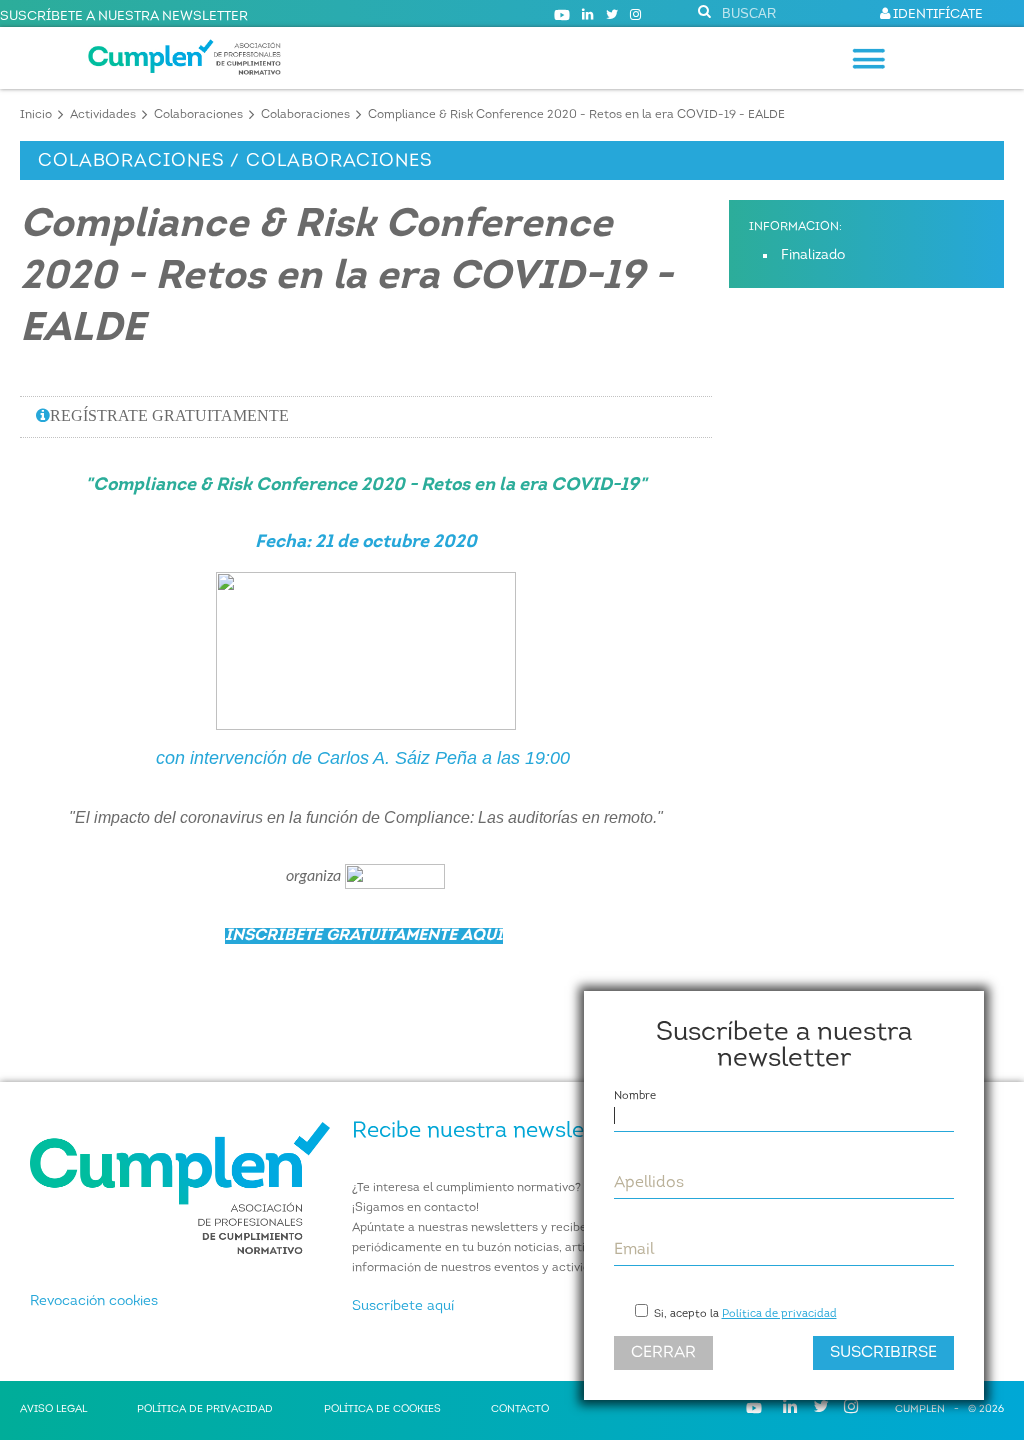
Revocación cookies (94, 1301)
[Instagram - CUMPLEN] (635, 15)
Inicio (36, 115)
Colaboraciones (198, 115)
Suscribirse (883, 1353)
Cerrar (663, 1353)
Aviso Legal (53, 1409)
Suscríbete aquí (403, 1306)
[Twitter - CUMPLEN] (612, 15)
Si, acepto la (744, 1314)
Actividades (103, 115)
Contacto (520, 1409)
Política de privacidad (779, 1314)
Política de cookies (382, 1409)
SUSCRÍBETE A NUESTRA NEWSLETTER (124, 16)
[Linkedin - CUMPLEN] (587, 15)
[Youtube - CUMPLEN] (562, 15)
